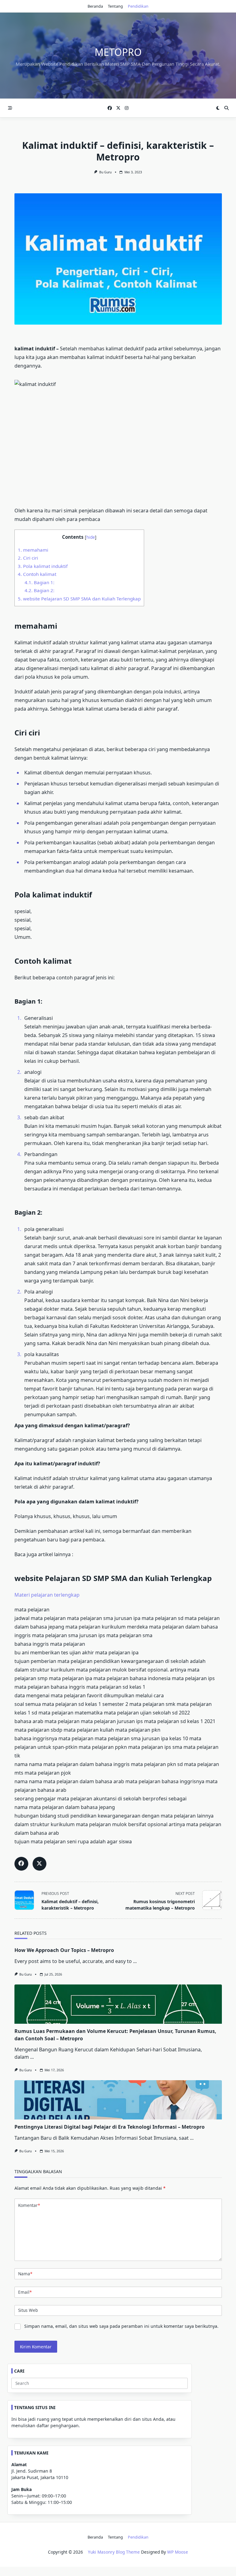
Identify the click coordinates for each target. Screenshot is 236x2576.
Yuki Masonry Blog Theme (114, 2552)
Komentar (29, 2205)
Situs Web (28, 2310)
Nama (25, 2274)
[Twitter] (118, 108)
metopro (118, 52)
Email (25, 2292)
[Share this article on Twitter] (39, 1864)
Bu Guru (105, 172)
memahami (33, 550)
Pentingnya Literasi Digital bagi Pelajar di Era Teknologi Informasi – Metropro (110, 2127)
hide (91, 537)
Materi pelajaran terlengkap (47, 1595)
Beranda (95, 6)
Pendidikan (138, 6)
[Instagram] (127, 108)
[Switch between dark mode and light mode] (218, 108)
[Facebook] (110, 108)
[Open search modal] (226, 108)
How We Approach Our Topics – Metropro (64, 1950)
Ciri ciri (28, 558)
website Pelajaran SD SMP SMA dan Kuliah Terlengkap (79, 599)
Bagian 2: (39, 590)
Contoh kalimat (37, 574)
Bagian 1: (39, 582)
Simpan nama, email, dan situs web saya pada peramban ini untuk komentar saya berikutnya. (121, 2326)
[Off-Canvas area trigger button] (10, 108)
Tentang (115, 6)
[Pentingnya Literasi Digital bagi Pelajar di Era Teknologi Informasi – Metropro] (118, 2100)
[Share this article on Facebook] (21, 1864)
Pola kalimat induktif (43, 566)
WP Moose (178, 2552)
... (135, 1961)
